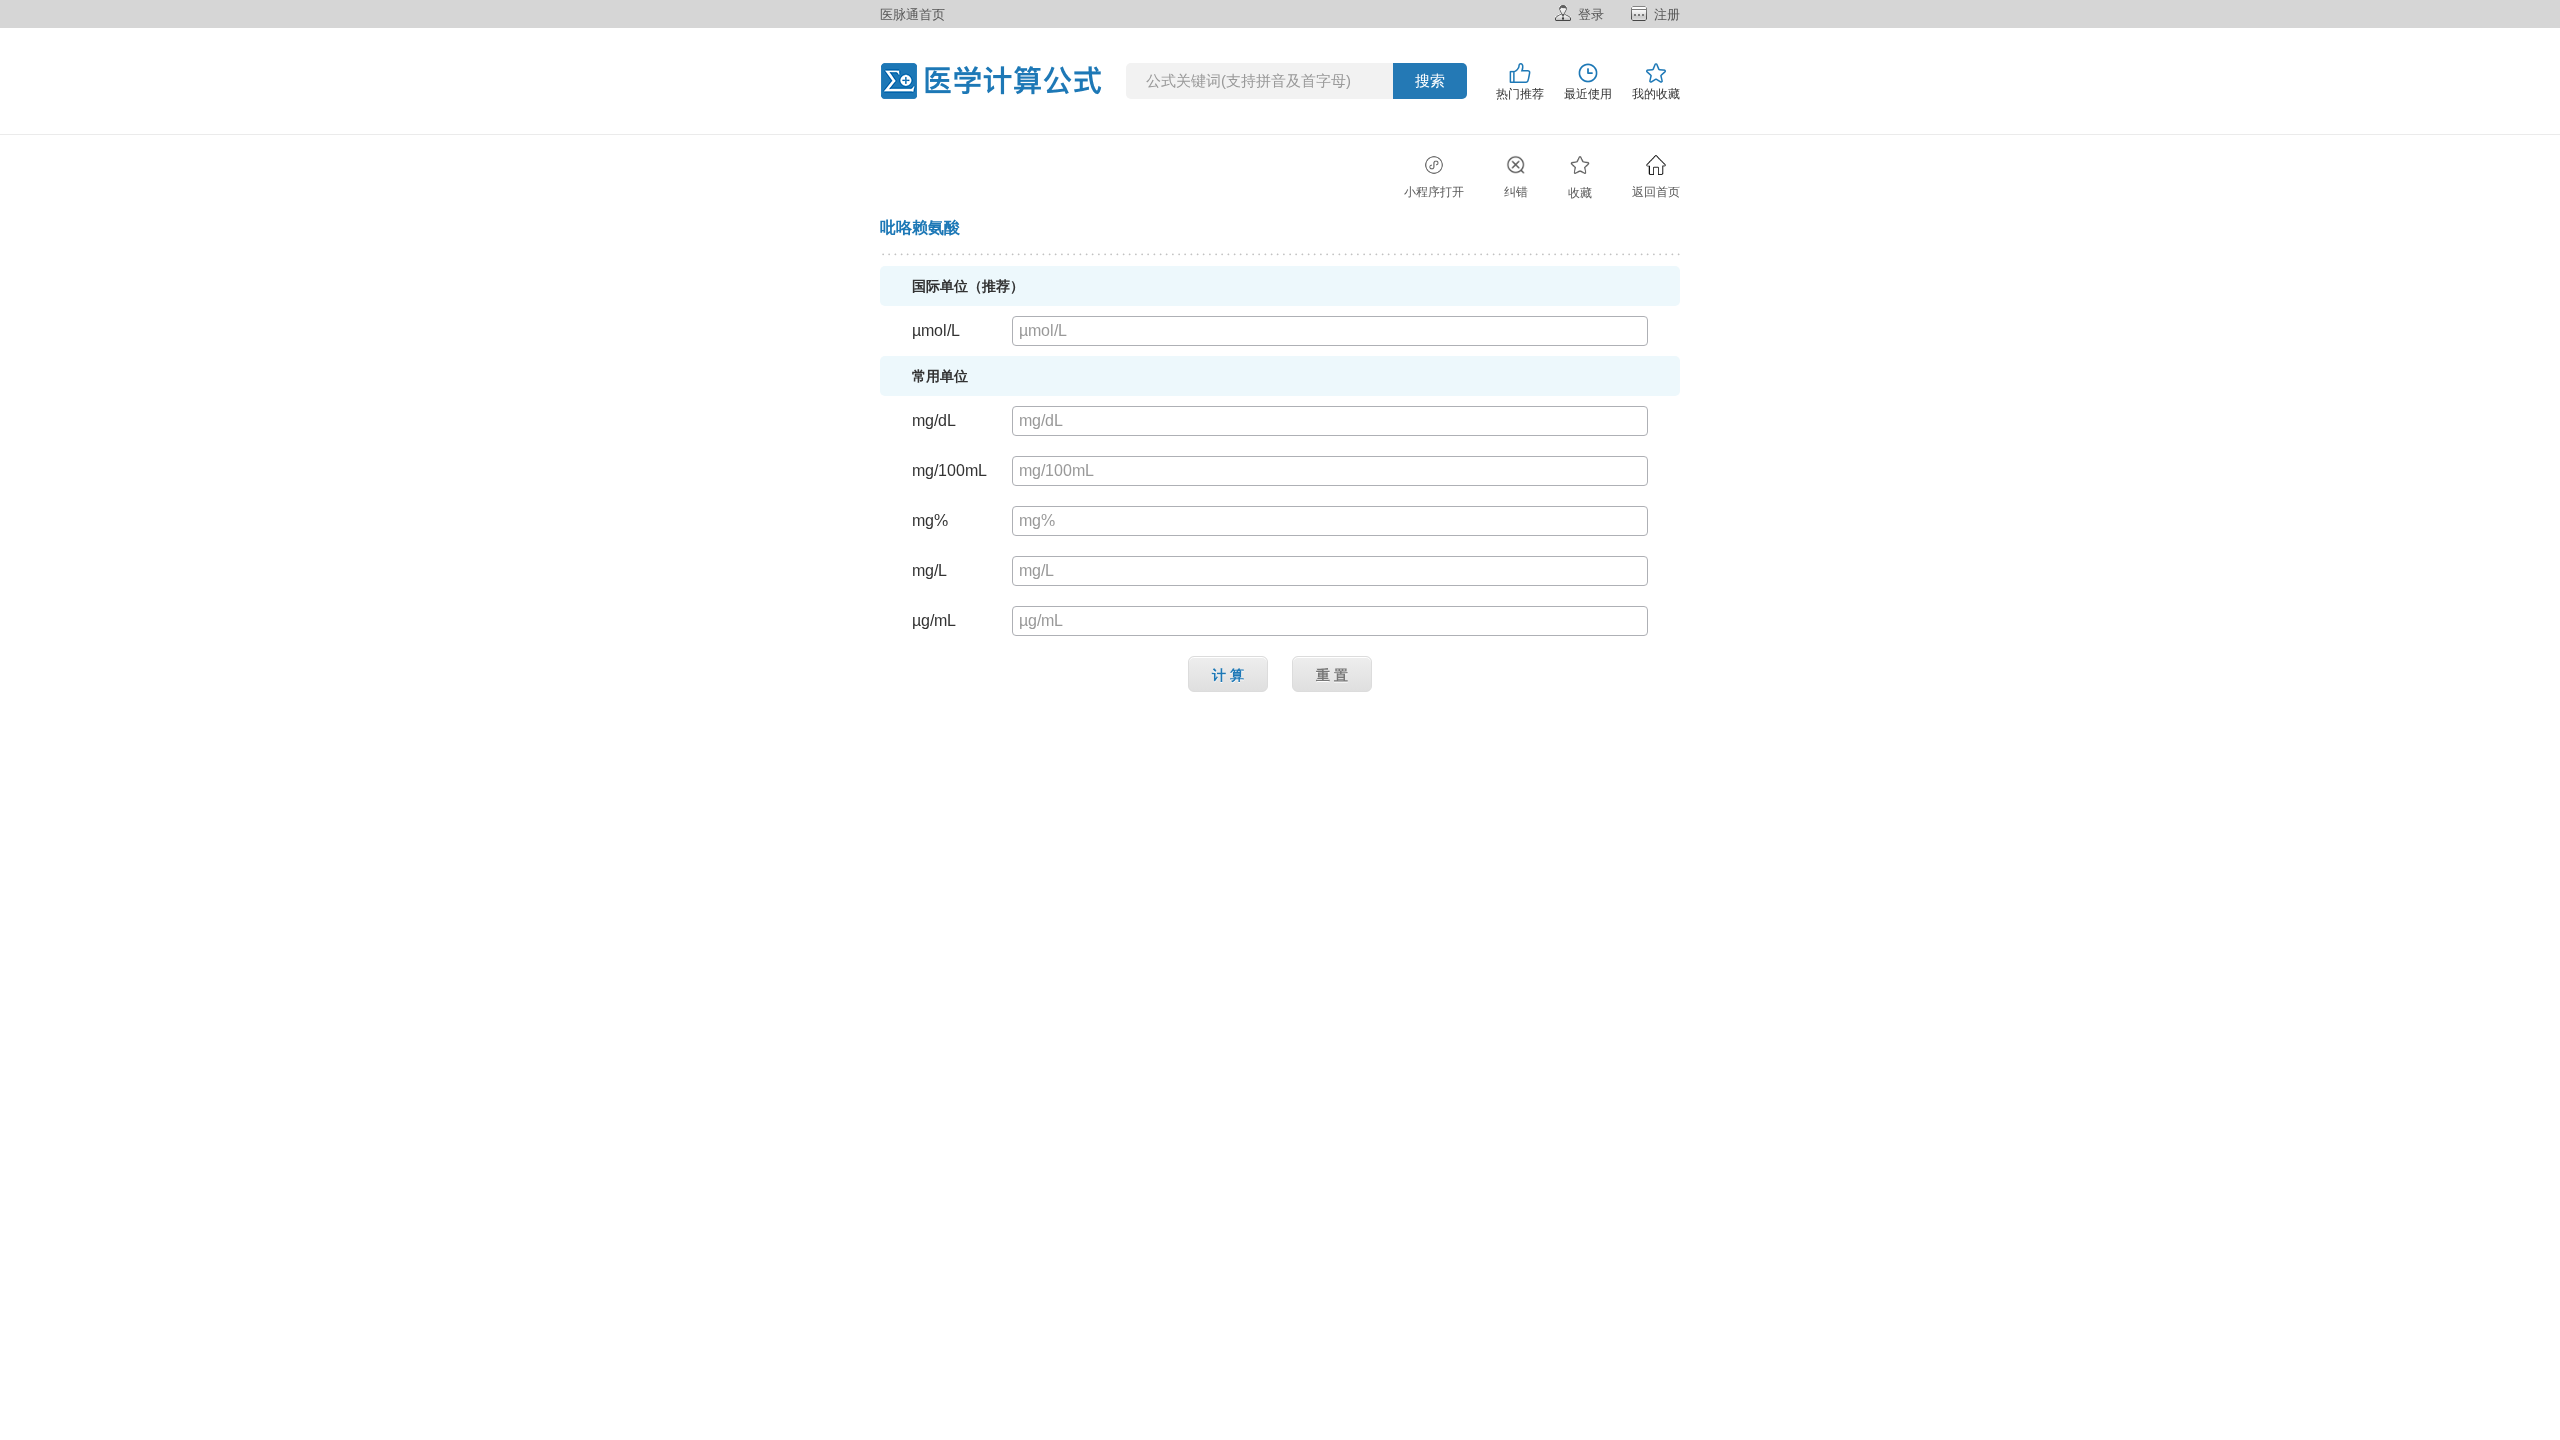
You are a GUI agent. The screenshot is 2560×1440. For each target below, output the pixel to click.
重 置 (1332, 675)
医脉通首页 (912, 14)
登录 (1591, 14)
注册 (1667, 14)
